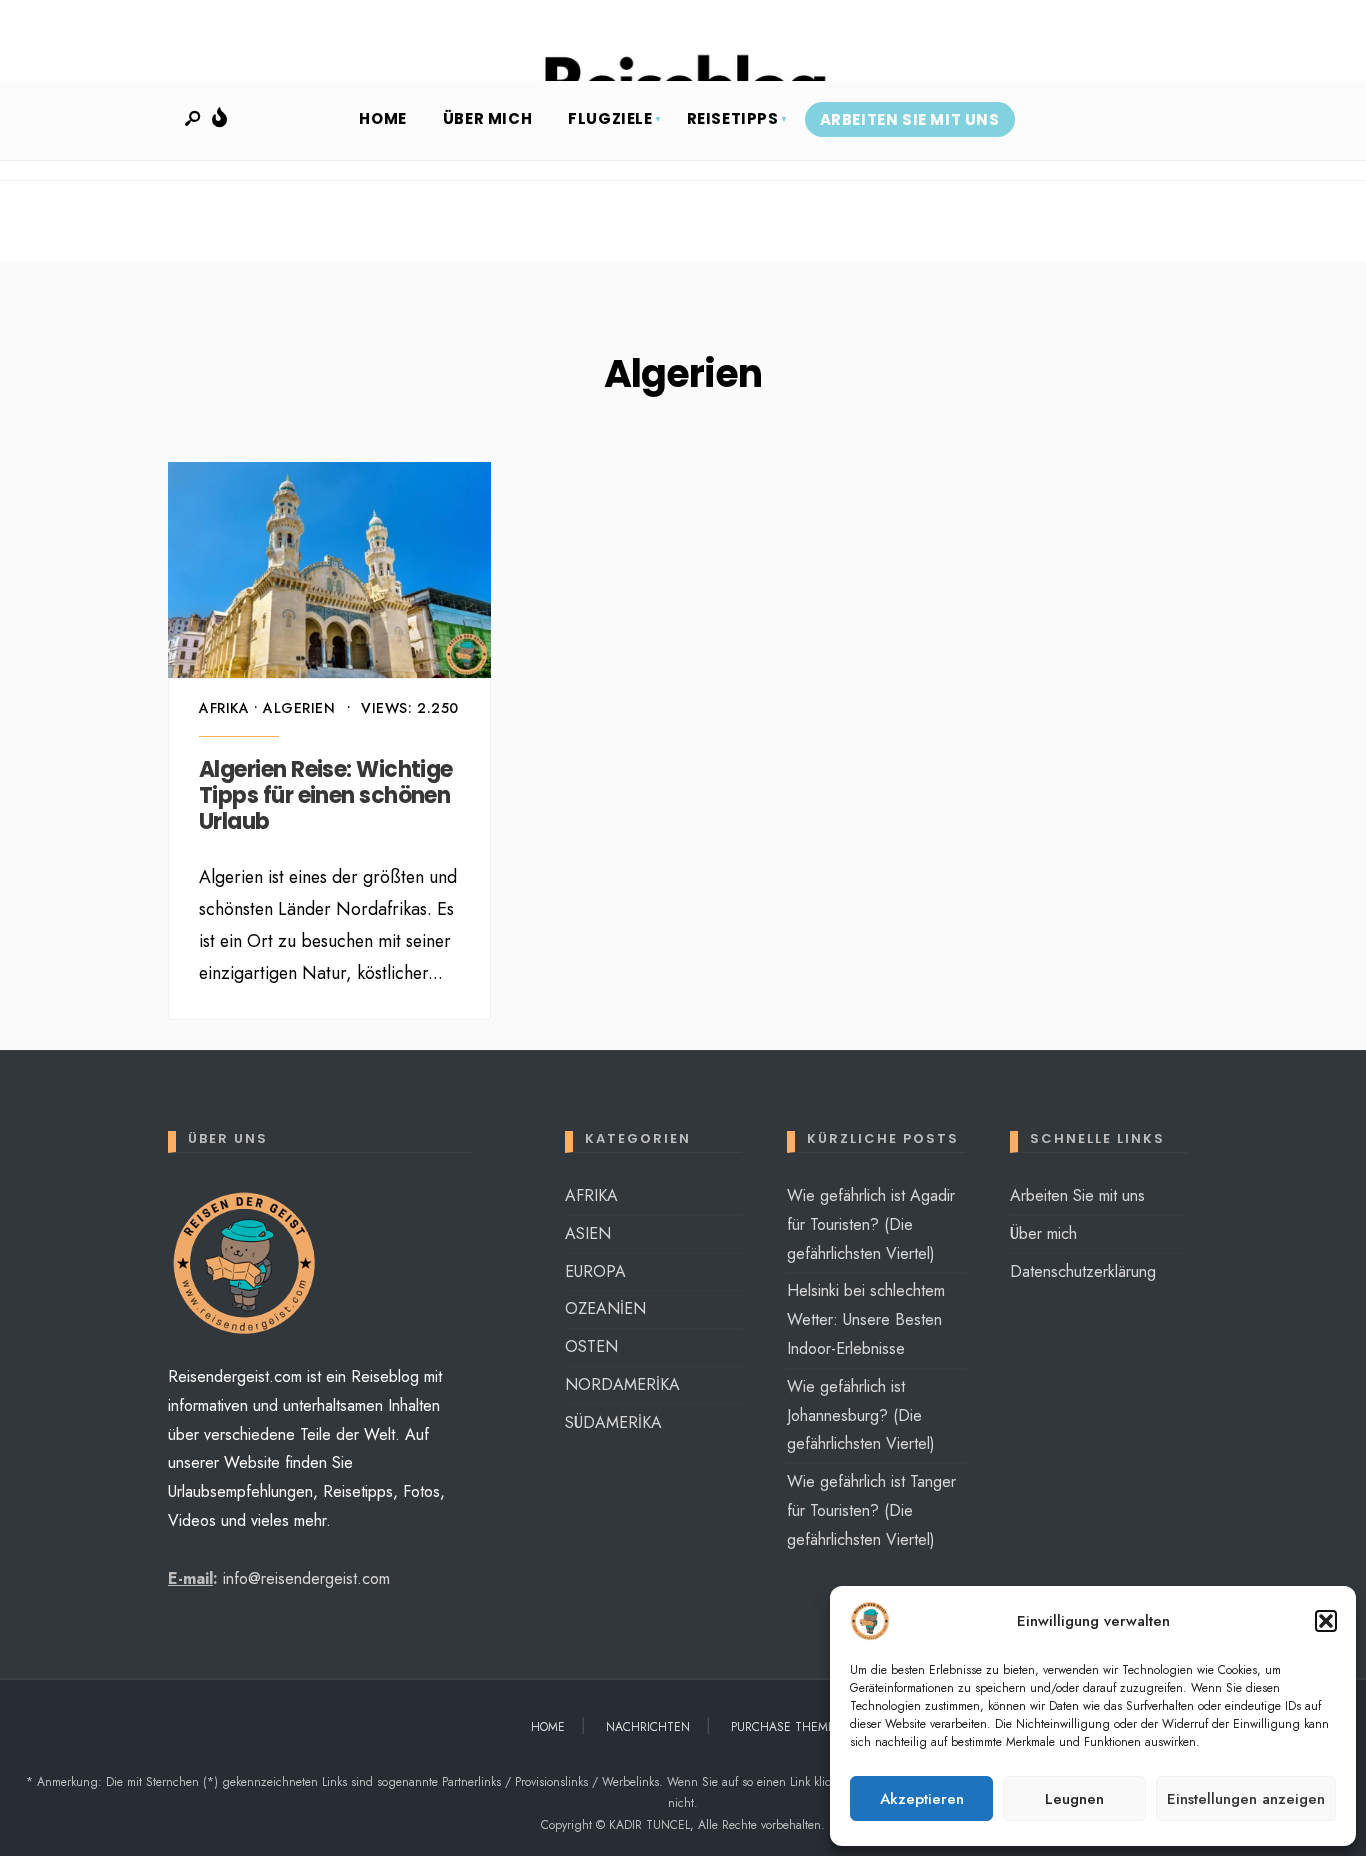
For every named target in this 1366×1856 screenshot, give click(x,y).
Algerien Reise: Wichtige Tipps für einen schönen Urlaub (326, 796)
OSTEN (591, 1346)
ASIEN (588, 1233)
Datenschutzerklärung (1083, 1271)
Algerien (299, 708)
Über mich (487, 118)
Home (382, 118)
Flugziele (610, 118)
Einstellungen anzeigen (1246, 1799)
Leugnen (1074, 1799)
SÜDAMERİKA (613, 1422)
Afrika (224, 708)
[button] (1326, 1621)
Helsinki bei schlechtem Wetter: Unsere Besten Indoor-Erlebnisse (866, 1319)
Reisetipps (733, 118)
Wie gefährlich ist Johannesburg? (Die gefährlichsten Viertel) (861, 1415)
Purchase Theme (783, 1727)
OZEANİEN (605, 1308)
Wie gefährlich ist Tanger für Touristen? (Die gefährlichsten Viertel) (871, 1510)
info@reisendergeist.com (306, 1578)
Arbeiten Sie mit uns (910, 119)
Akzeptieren (922, 1799)
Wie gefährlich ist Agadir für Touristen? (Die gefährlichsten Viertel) (871, 1224)
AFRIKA (591, 1195)
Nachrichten (648, 1727)
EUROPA (595, 1271)
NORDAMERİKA (622, 1384)
